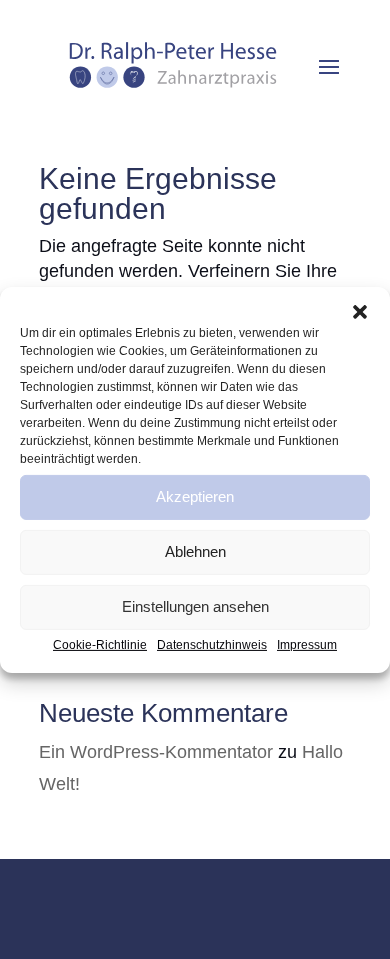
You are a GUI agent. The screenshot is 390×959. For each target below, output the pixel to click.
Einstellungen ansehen (195, 606)
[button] (360, 311)
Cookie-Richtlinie (100, 644)
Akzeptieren (195, 496)
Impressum (307, 644)
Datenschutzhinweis (212, 644)
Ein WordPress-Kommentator (156, 752)
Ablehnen (195, 551)
